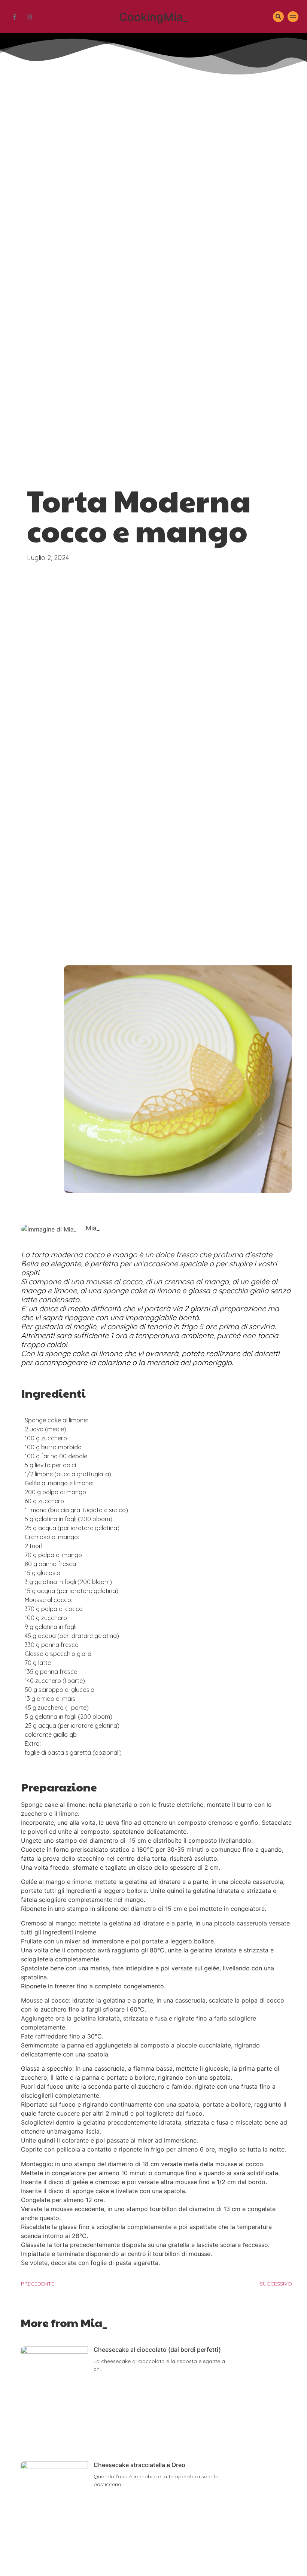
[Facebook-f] (14, 17)
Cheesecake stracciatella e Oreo (139, 2465)
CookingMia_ (153, 17)
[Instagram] (29, 17)
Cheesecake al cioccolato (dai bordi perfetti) (157, 2350)
